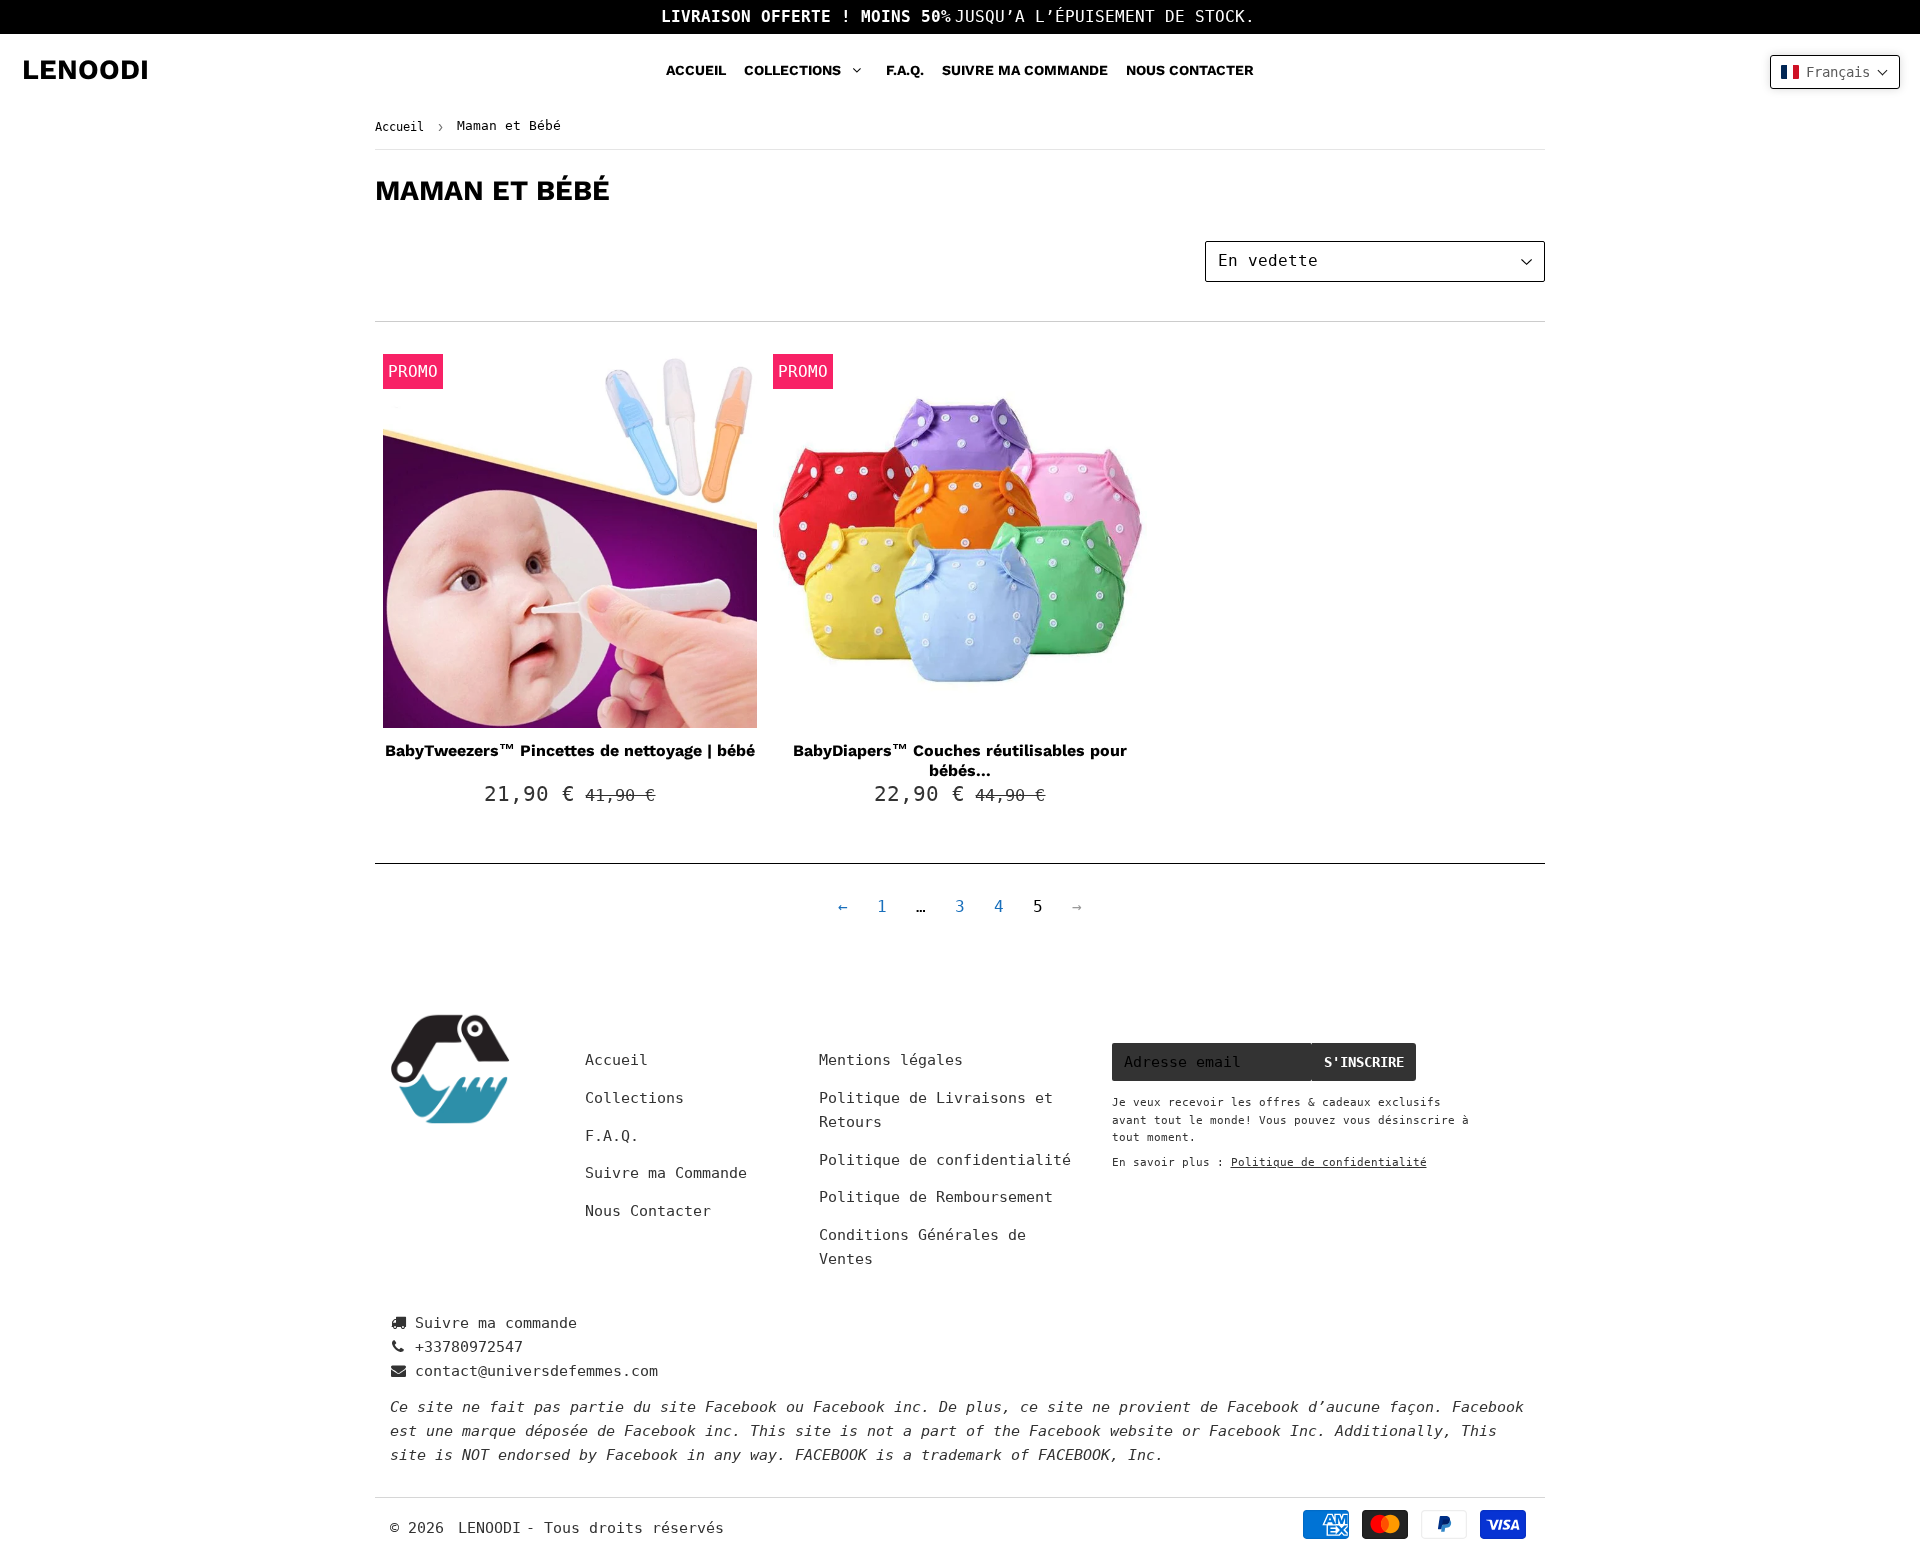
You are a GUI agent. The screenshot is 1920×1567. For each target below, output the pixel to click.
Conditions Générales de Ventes (922, 1247)
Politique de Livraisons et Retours (936, 1110)
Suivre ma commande (496, 1323)
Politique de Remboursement (936, 1197)
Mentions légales (891, 1060)
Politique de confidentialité (945, 1160)
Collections (792, 70)
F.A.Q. (905, 70)
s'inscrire (1364, 1062)
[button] (1835, 72)
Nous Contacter (1190, 70)
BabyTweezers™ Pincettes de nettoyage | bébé (570, 750)
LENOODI (85, 69)
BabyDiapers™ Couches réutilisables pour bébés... (960, 760)
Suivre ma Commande (1025, 70)
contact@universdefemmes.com (536, 1371)
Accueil (696, 70)
